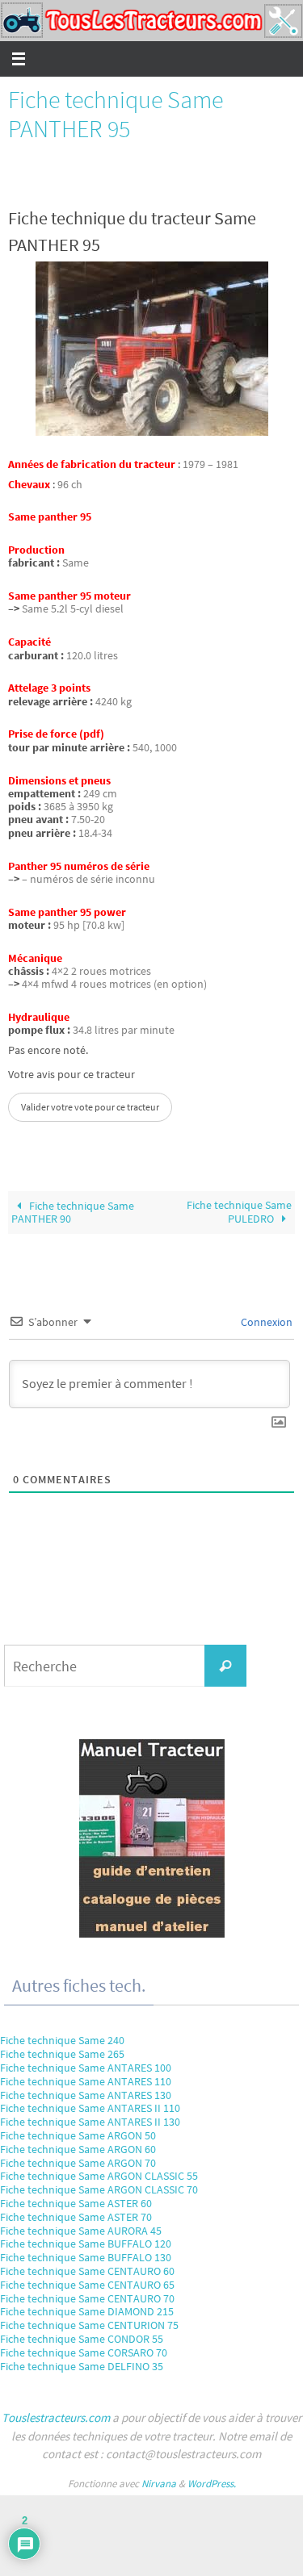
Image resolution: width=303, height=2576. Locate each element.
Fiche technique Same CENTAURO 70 (87, 2298)
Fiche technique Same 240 (62, 2040)
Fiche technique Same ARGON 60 (78, 2149)
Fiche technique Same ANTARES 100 (86, 2068)
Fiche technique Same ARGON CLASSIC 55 (99, 2176)
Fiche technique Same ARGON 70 (78, 2163)
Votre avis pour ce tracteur (72, 1075)
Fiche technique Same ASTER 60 (76, 2203)
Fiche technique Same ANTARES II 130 (90, 2122)
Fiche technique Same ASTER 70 (76, 2217)
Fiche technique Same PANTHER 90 (73, 1213)
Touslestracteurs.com (56, 2417)
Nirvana (159, 2484)
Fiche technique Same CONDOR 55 (82, 2339)
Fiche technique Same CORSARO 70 (84, 2352)
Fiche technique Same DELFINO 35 (82, 2366)
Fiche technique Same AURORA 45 (81, 2231)
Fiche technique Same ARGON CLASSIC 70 (99, 2189)
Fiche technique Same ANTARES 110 (86, 2081)
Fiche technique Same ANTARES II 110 (90, 2108)
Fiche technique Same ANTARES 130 (86, 2095)
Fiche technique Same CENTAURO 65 (87, 2285)
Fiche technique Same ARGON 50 (78, 2135)
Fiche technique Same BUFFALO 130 (86, 2257)
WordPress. (212, 2484)
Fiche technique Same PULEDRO (239, 1212)
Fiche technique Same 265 (62, 2054)
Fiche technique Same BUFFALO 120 (86, 2244)
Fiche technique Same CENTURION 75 (89, 2325)
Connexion (265, 1322)
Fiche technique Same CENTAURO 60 (87, 2271)
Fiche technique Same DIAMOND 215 (87, 2311)
